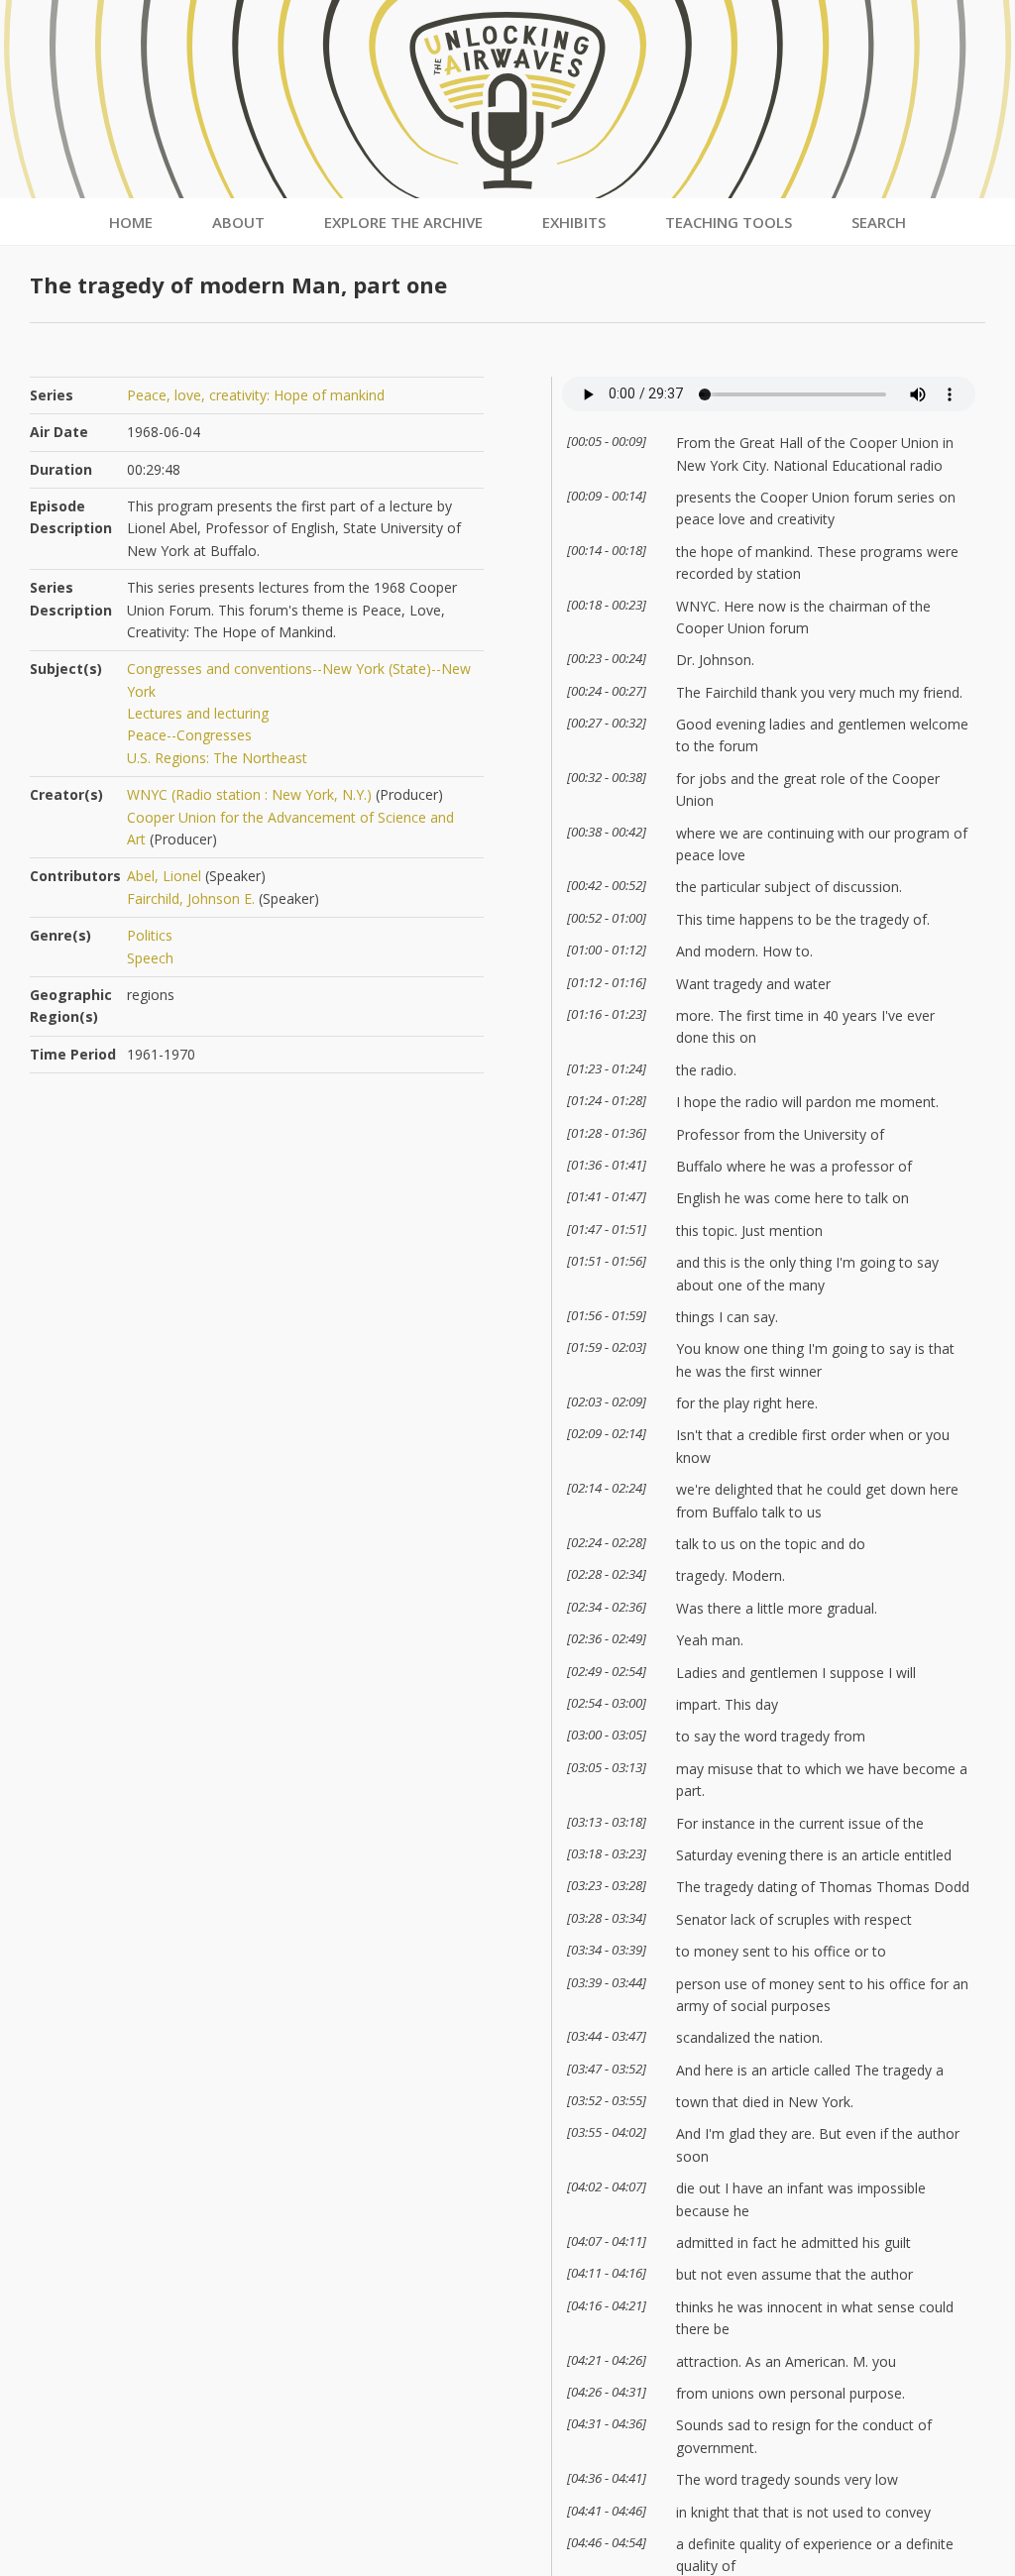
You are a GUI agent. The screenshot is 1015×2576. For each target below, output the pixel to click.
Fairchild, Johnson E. (191, 898)
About (238, 222)
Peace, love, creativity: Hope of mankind (256, 395)
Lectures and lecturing (198, 713)
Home (131, 222)
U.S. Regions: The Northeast (217, 758)
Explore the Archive (403, 222)
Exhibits (574, 222)
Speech (150, 958)
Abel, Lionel (164, 876)
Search (879, 222)
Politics (150, 935)
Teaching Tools (729, 222)
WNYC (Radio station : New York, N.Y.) (249, 794)
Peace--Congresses (189, 735)
